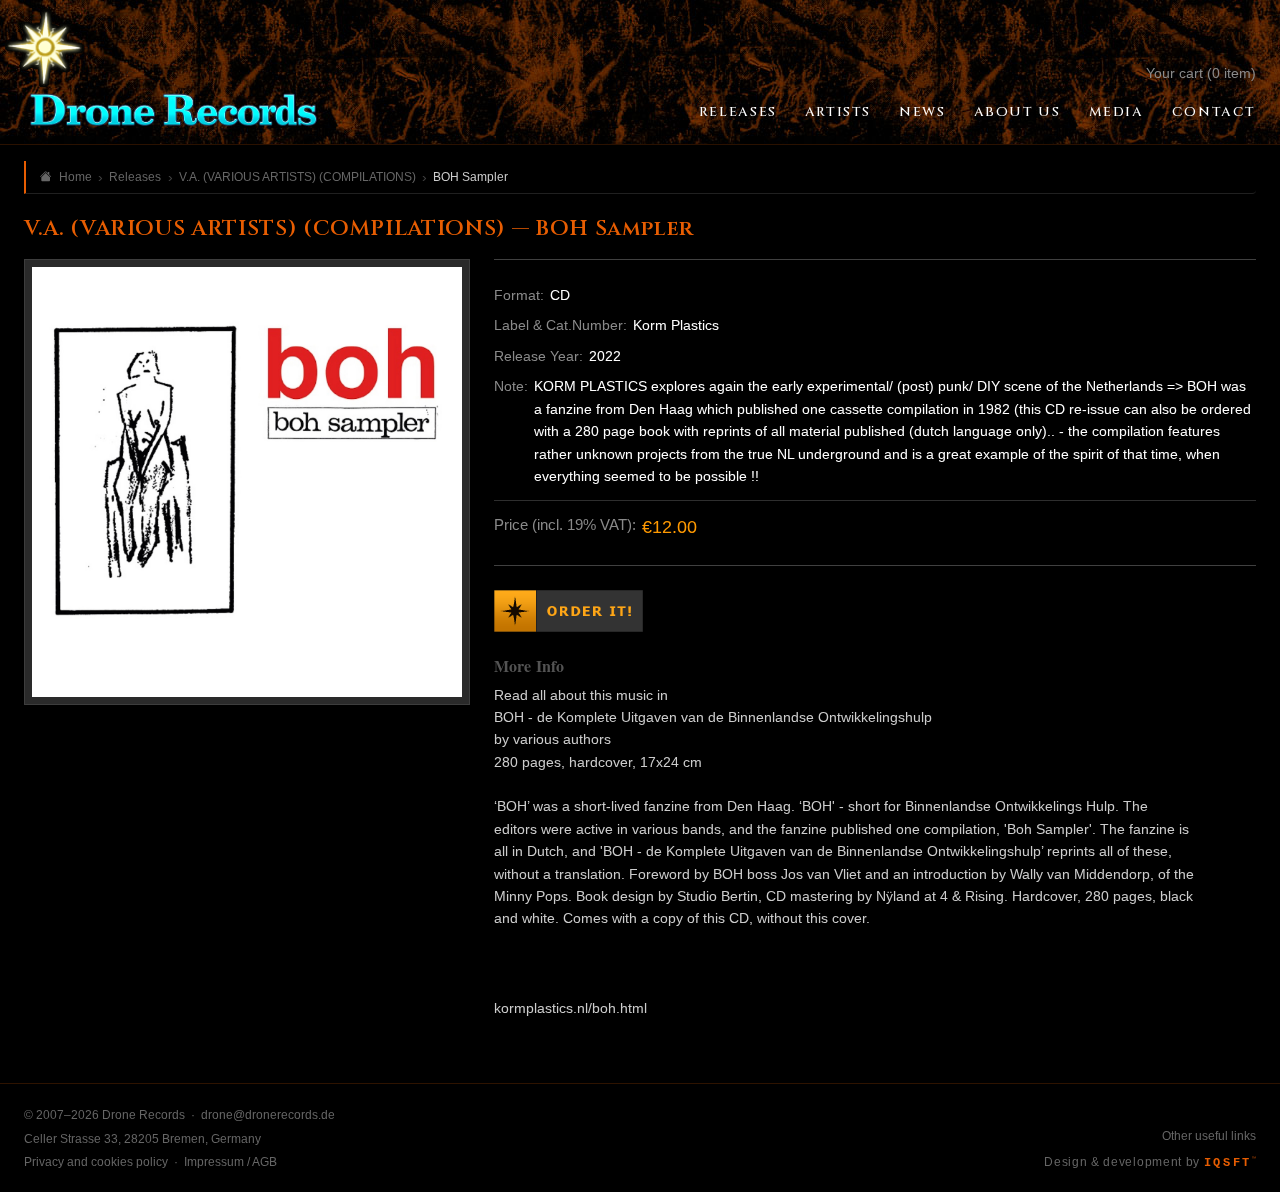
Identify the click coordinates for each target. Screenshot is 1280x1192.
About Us (1017, 112)
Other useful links (1209, 1136)
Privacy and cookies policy (96, 1162)
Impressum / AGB (230, 1162)
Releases (738, 112)
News (922, 112)
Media (1116, 112)
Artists (838, 112)
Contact (1214, 112)
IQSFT (1230, 1163)
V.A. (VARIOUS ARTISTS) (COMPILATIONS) (297, 177)
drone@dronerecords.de (268, 1115)
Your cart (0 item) (1201, 73)
